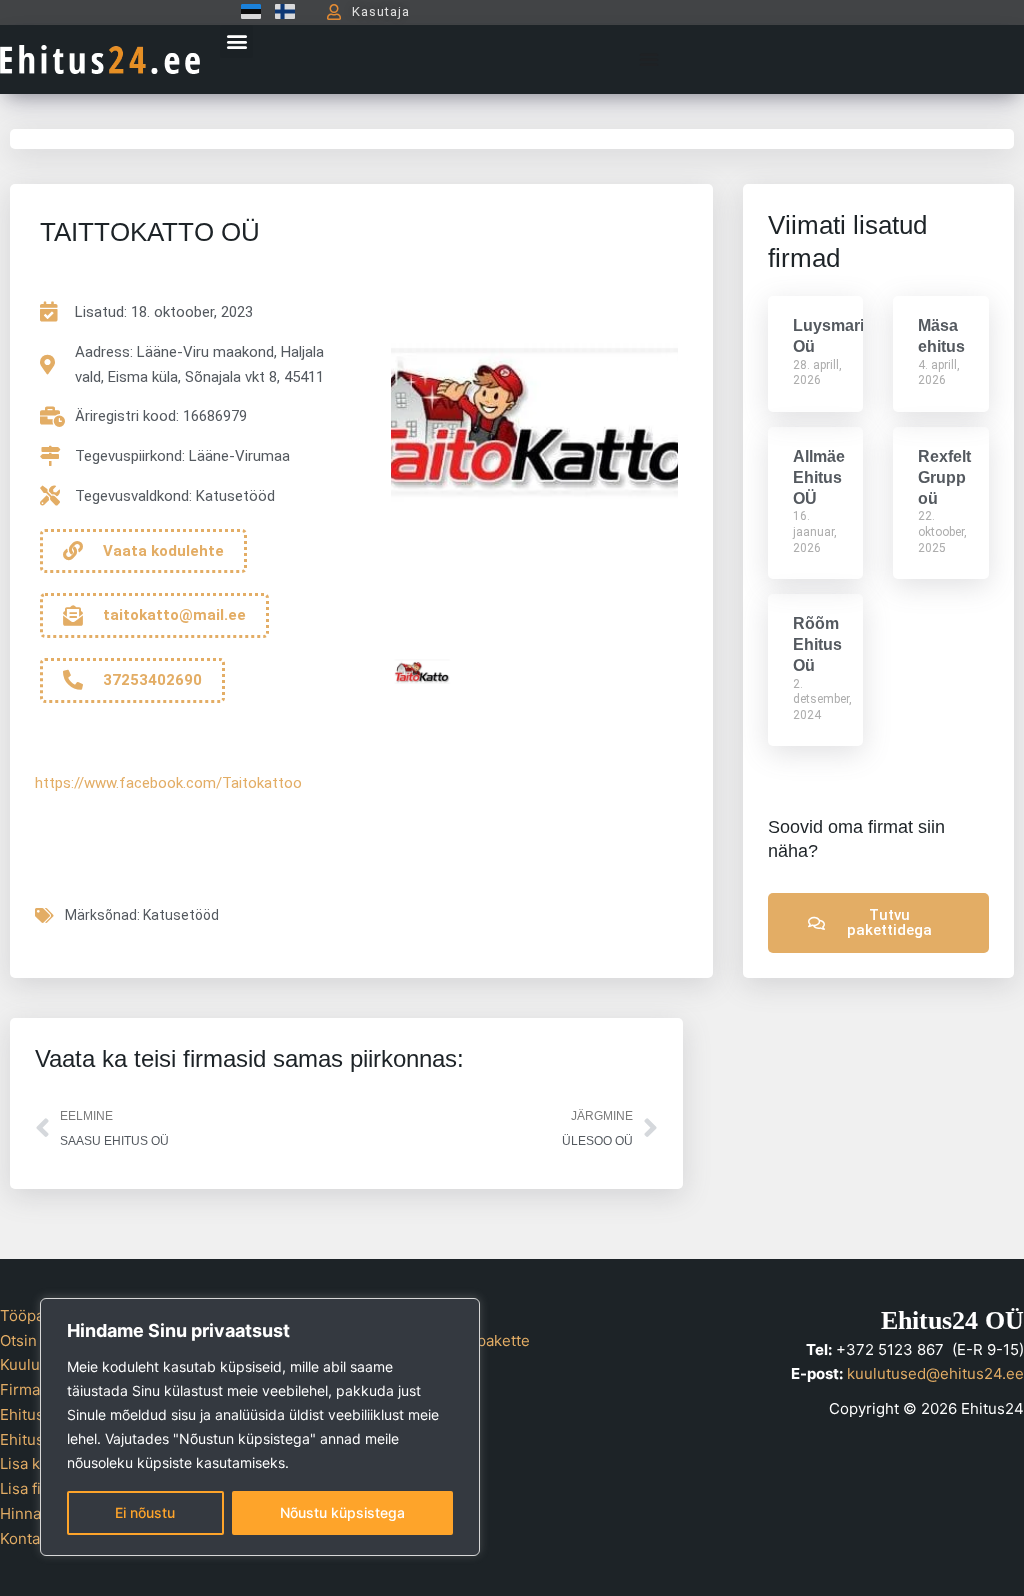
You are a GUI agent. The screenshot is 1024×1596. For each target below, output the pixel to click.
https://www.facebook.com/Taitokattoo (168, 783)
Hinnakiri (31, 1513)
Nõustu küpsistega (342, 1512)
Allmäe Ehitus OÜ (819, 477)
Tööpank (30, 1315)
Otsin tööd (36, 1340)
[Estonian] (246, 11)
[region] (260, 1427)
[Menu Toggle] (649, 59)
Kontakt (26, 1538)
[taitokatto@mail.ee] (73, 616)
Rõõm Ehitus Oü (817, 644)
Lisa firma (34, 1488)
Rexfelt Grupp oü (944, 477)
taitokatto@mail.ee (174, 615)
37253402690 (152, 680)
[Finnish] (280, 11)
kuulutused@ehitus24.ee (935, 1373)
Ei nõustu (145, 1512)
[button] (236, 41)
